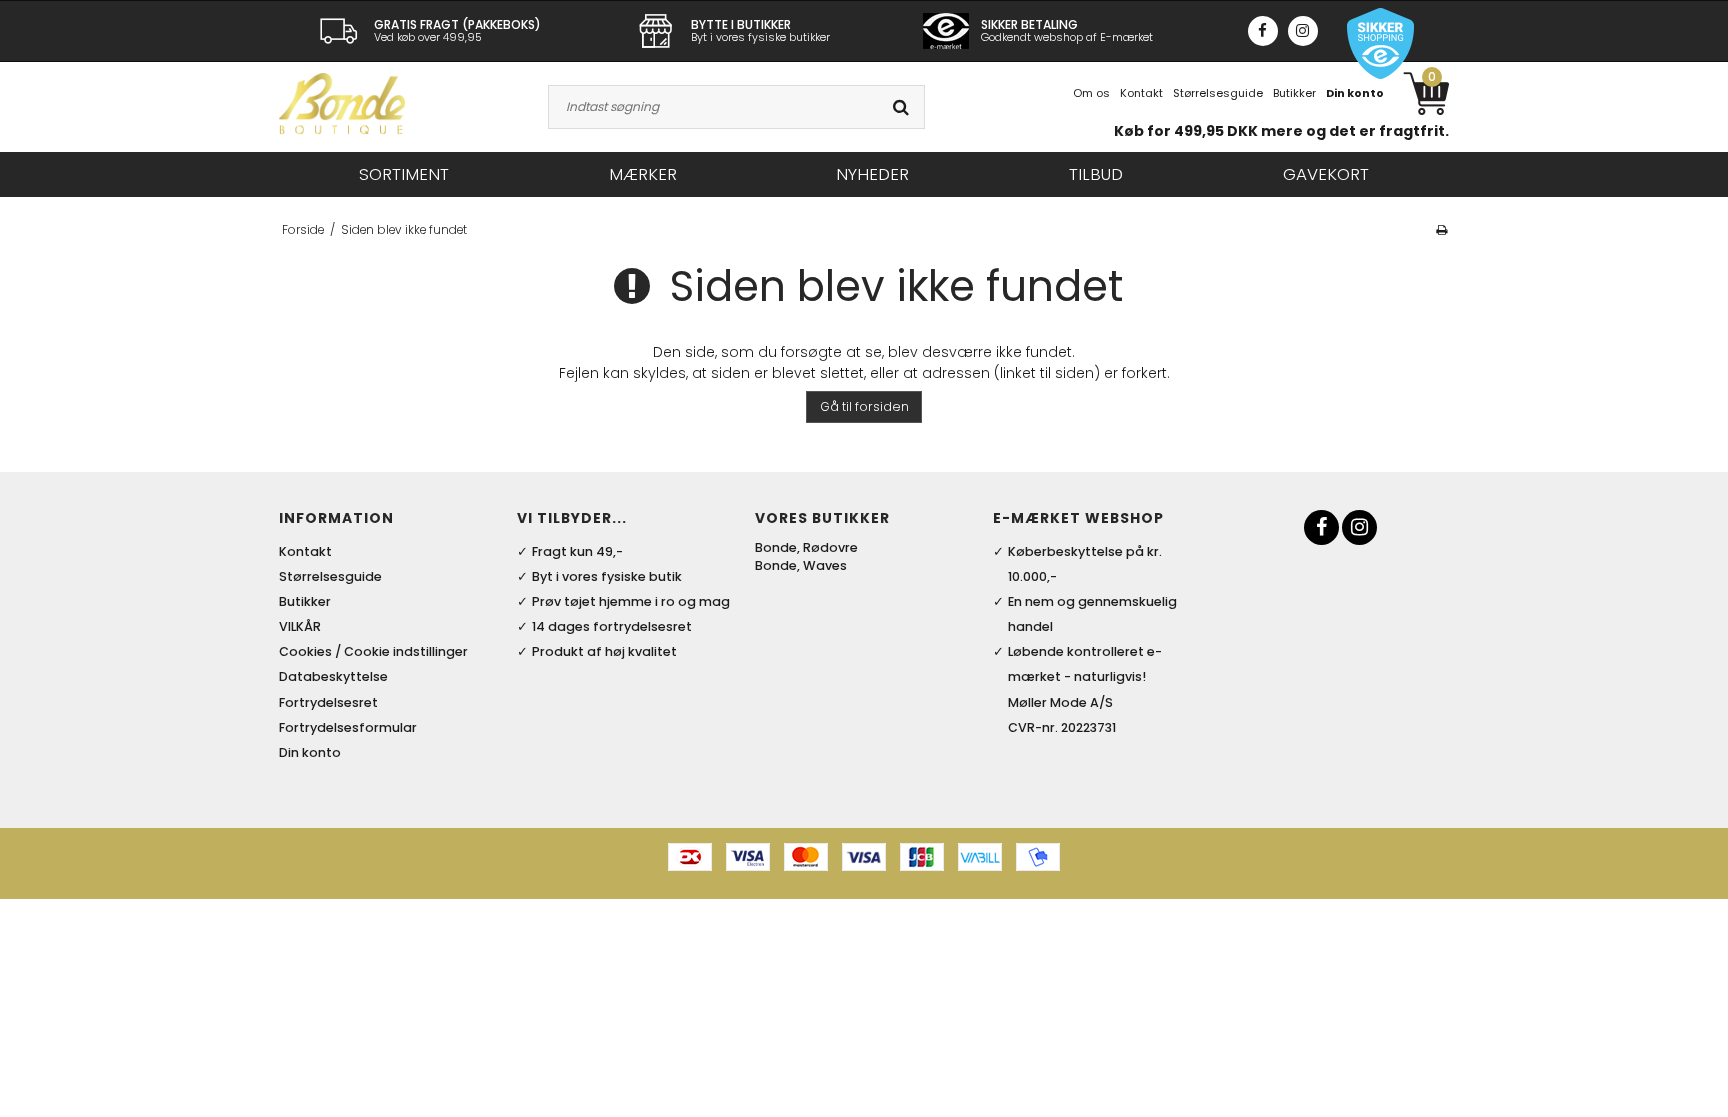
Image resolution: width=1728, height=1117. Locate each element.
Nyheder (872, 174)
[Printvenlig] (1441, 230)
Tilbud (1096, 174)
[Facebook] (1263, 31)
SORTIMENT (404, 174)
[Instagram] (1303, 31)
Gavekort (1326, 174)
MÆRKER (643, 174)
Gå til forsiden (864, 406)
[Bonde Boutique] (342, 103)
